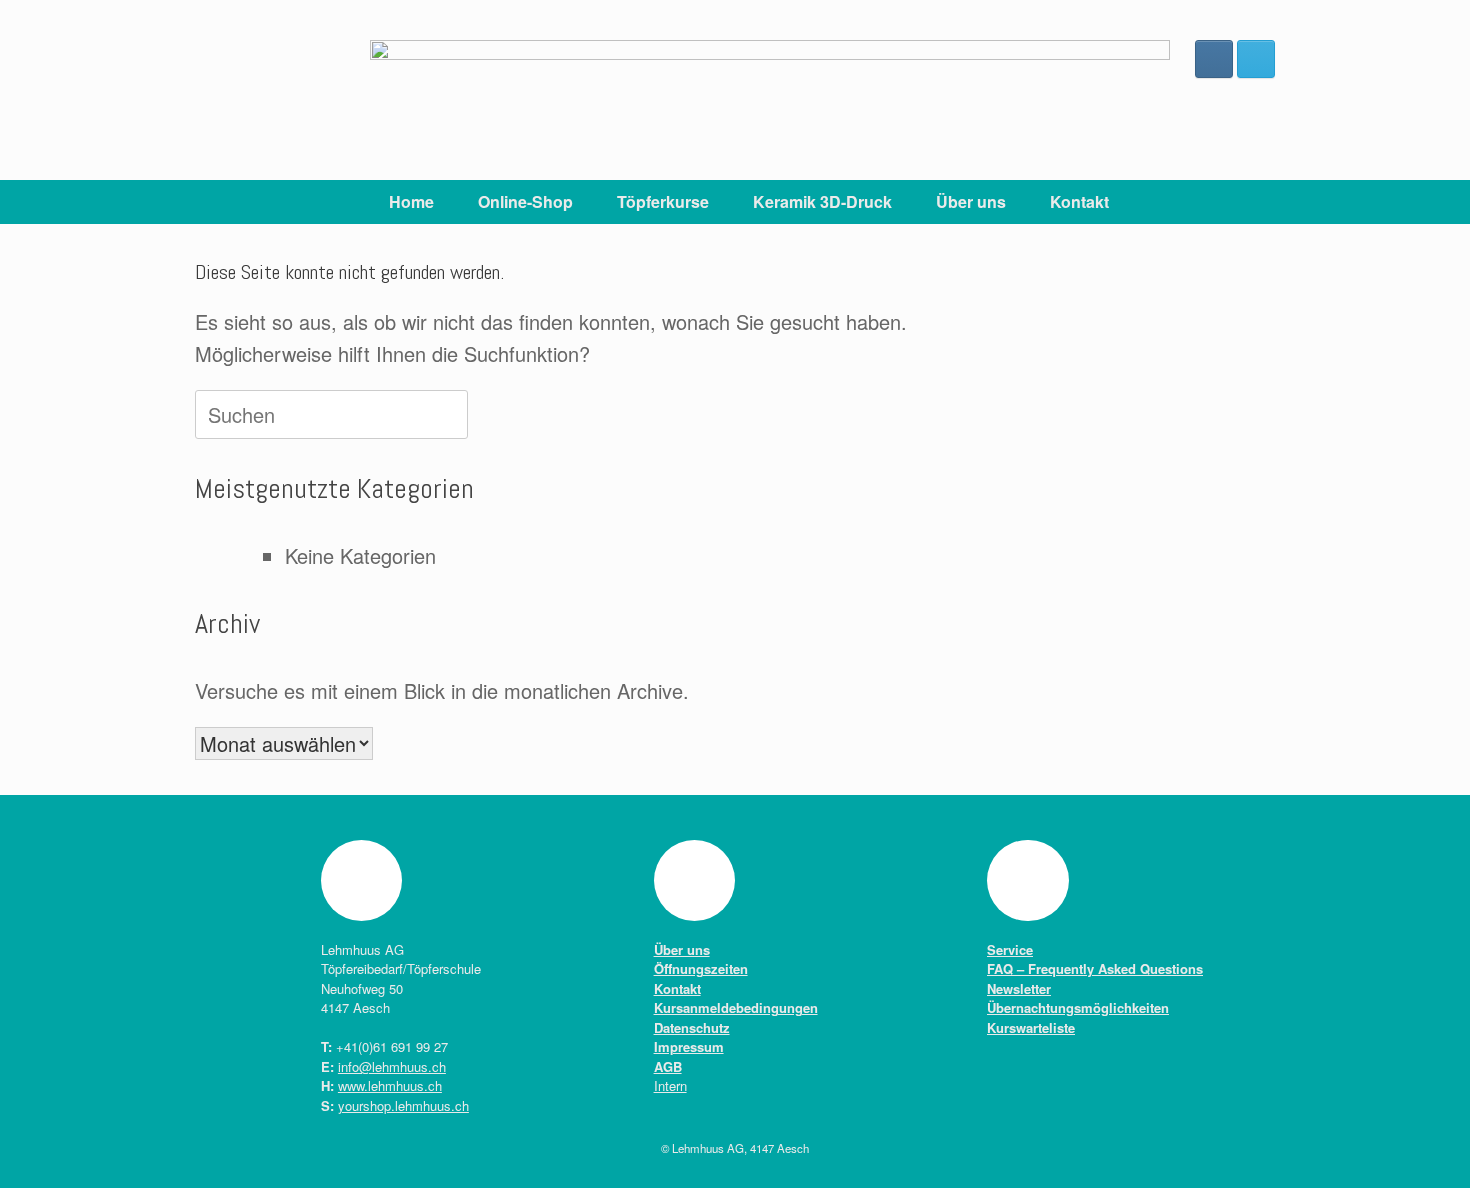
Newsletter (1019, 988)
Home (411, 201)
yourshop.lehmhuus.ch (403, 1105)
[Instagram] (1214, 59)
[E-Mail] (1256, 59)
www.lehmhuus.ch (390, 1085)
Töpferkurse (663, 201)
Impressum (689, 1046)
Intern (670, 1085)
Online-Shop (525, 201)
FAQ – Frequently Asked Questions (1095, 968)
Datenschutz (692, 1027)
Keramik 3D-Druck (822, 201)
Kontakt (1079, 201)
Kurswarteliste (1031, 1027)
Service (1010, 949)
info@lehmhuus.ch (392, 1066)
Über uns (971, 201)
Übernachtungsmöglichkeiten (1078, 1007)
